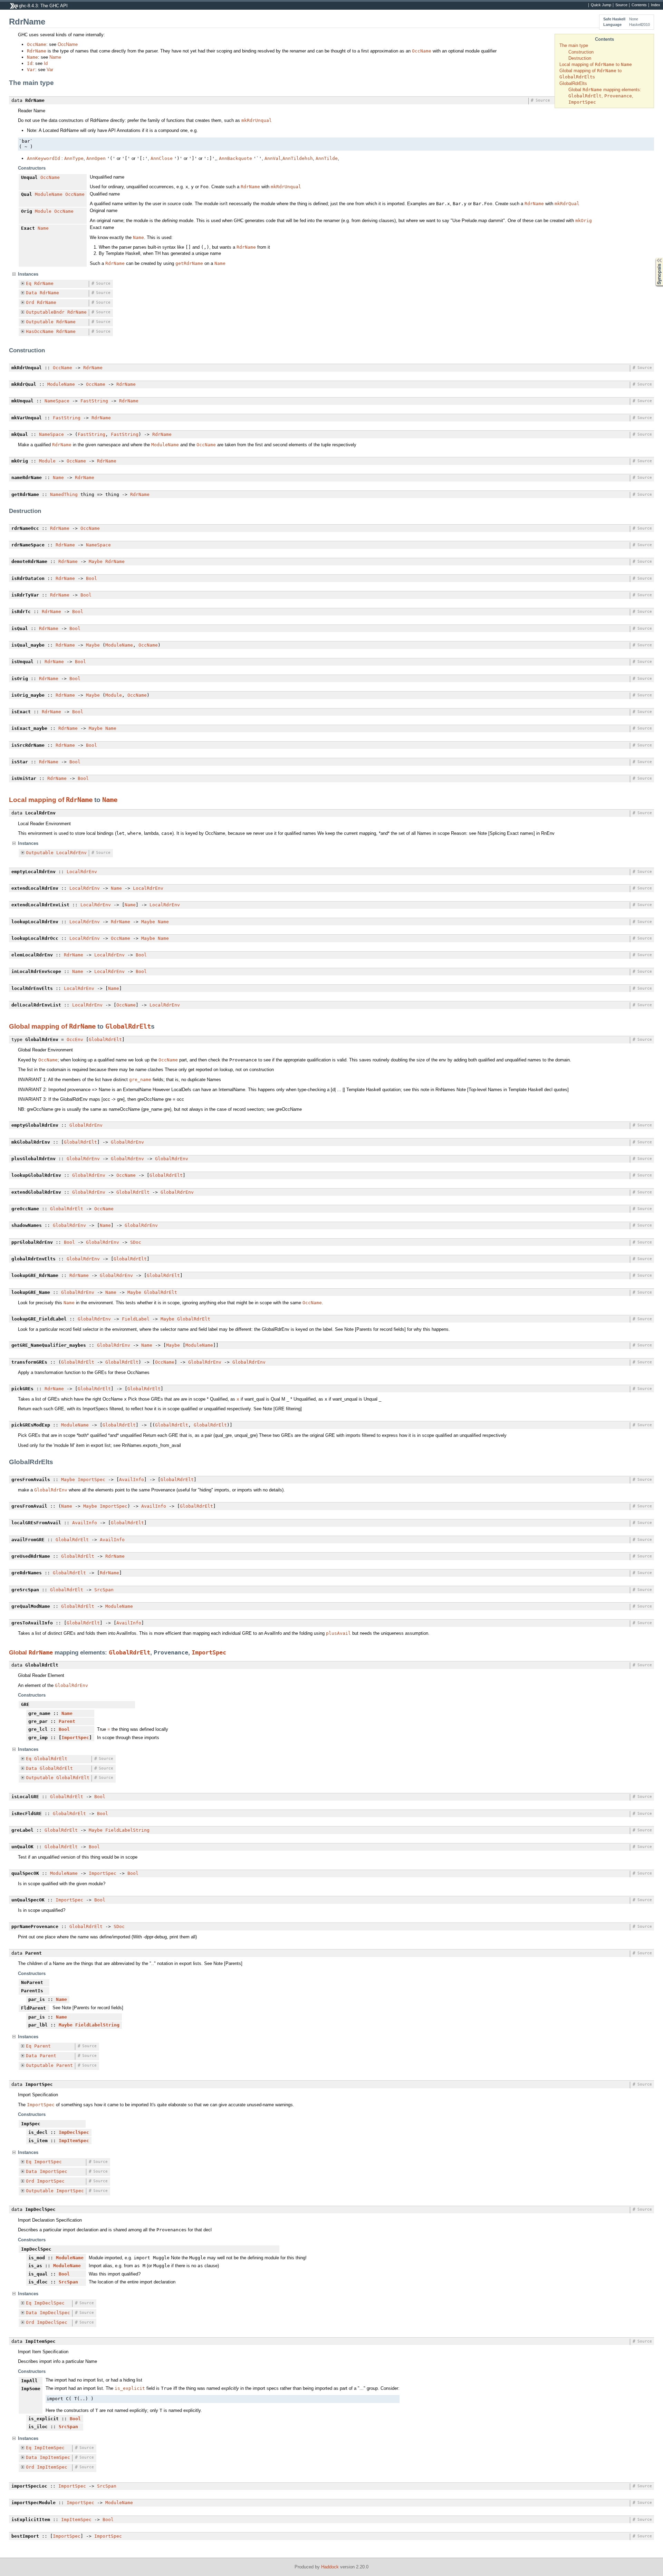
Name (32, 57)
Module (43, 211)
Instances (28, 274)
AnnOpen (96, 158)
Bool (92, 578)
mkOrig (584, 221)
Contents (639, 5)
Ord (30, 302)
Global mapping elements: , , (605, 96)
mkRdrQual (567, 204)
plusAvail (338, 1633)
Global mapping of (39, 1026)
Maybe (96, 561)
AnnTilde (327, 158)
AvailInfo (132, 1480)
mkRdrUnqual (257, 120)
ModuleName (49, 194)
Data (31, 293)
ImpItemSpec (74, 2141)
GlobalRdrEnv (86, 1125)
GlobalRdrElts (573, 83)
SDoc (136, 1242)
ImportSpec (92, 1480)
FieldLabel (136, 1319)
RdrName (37, 51)
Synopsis (654, 258)
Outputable (40, 322)
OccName (37, 44)
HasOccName (40, 331)
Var (31, 70)
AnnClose (162, 158)
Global (19, 1653)
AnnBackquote (236, 158)
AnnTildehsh (298, 158)
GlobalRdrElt (128, 1026)
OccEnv (75, 1039)
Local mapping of (37, 800)
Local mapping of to (596, 64)
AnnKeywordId (44, 158)
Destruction (580, 58)
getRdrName (189, 263)
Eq (29, 283)
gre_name (140, 1080)
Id (30, 63)
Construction (581, 52)
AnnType (74, 158)
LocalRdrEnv (71, 853)
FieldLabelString (127, 1830)
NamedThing (64, 494)
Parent (67, 1721)
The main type (574, 45)
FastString (94, 401)
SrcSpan (104, 1590)
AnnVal (273, 158)
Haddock (330, 2567)
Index (656, 5)
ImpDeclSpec (74, 2132)
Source (621, 5)
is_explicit (130, 2388)
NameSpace (57, 401)
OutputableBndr (45, 312)
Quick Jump (601, 5)
